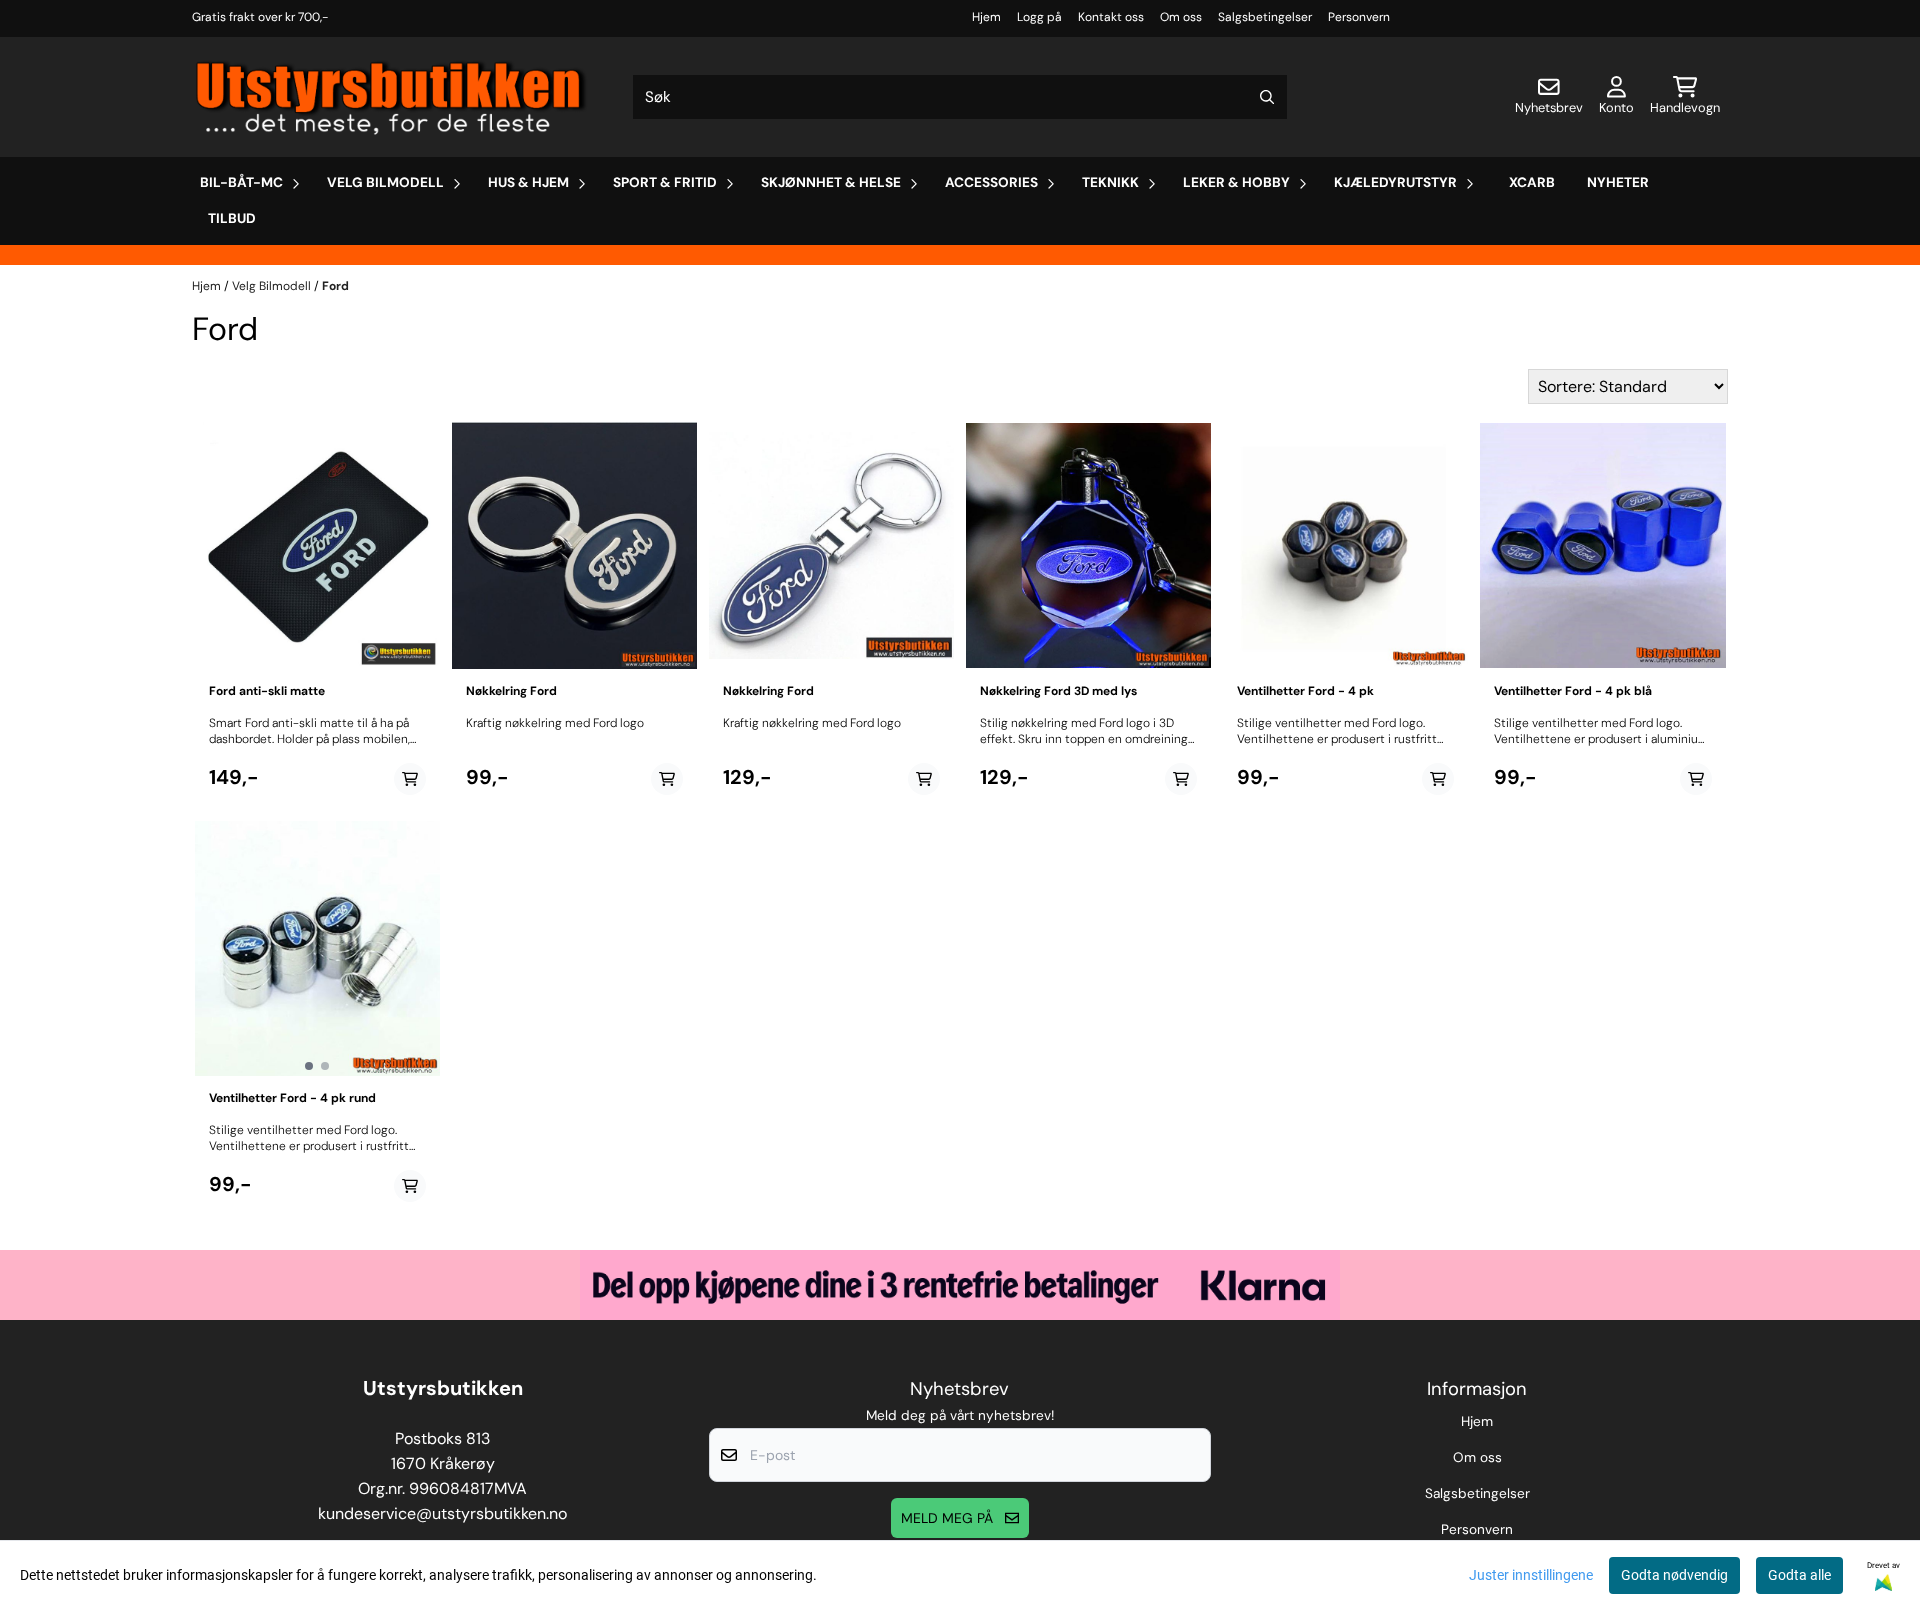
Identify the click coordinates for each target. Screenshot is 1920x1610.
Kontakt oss (1111, 17)
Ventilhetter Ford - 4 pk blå (1573, 691)
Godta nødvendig (1674, 1575)
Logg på (1039, 17)
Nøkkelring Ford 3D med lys (1058, 691)
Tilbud (232, 218)
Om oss (1181, 17)
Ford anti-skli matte (267, 691)
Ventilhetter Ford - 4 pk (1305, 691)
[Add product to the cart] (410, 779)
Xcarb (1532, 182)
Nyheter (1618, 182)
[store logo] (392, 97)
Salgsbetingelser (1265, 17)
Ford (335, 286)
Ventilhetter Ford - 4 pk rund (292, 1098)
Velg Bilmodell (273, 286)
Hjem (986, 17)
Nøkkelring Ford (511, 691)
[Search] (1267, 97)
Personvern (1359, 17)
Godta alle (1799, 1575)
